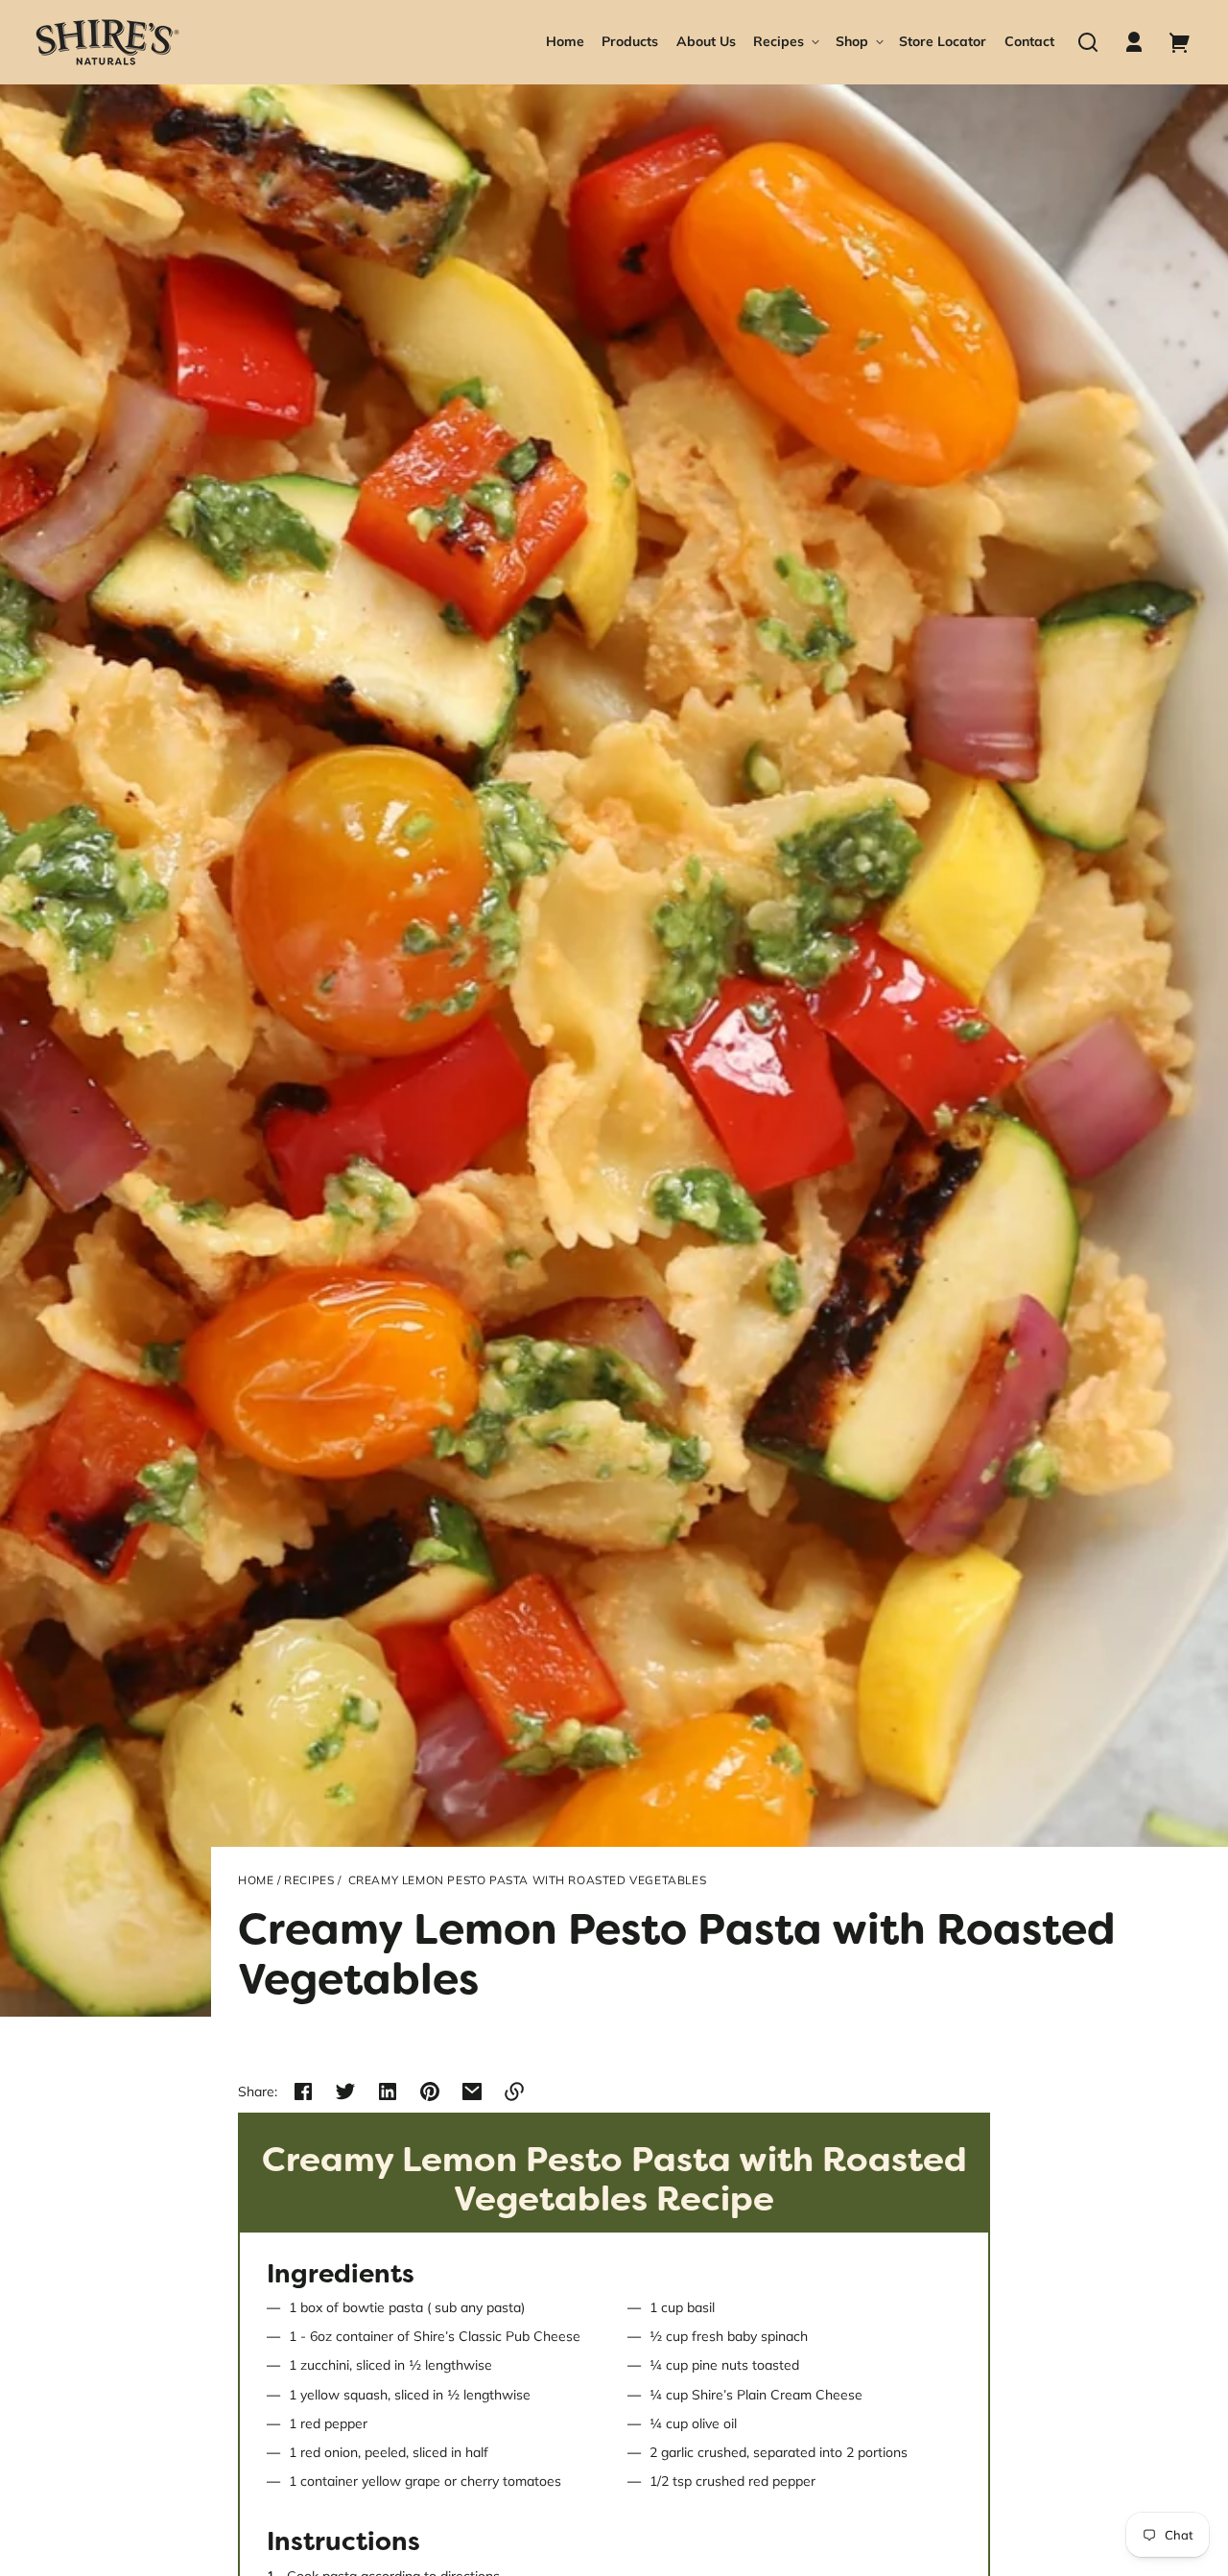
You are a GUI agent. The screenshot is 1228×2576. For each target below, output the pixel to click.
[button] (1088, 42)
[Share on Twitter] (345, 2092)
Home (256, 1880)
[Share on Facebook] (303, 2092)
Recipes (309, 1880)
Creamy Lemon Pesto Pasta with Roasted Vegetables (528, 1880)
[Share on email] (472, 2092)
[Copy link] (514, 2092)
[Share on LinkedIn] (388, 2092)
